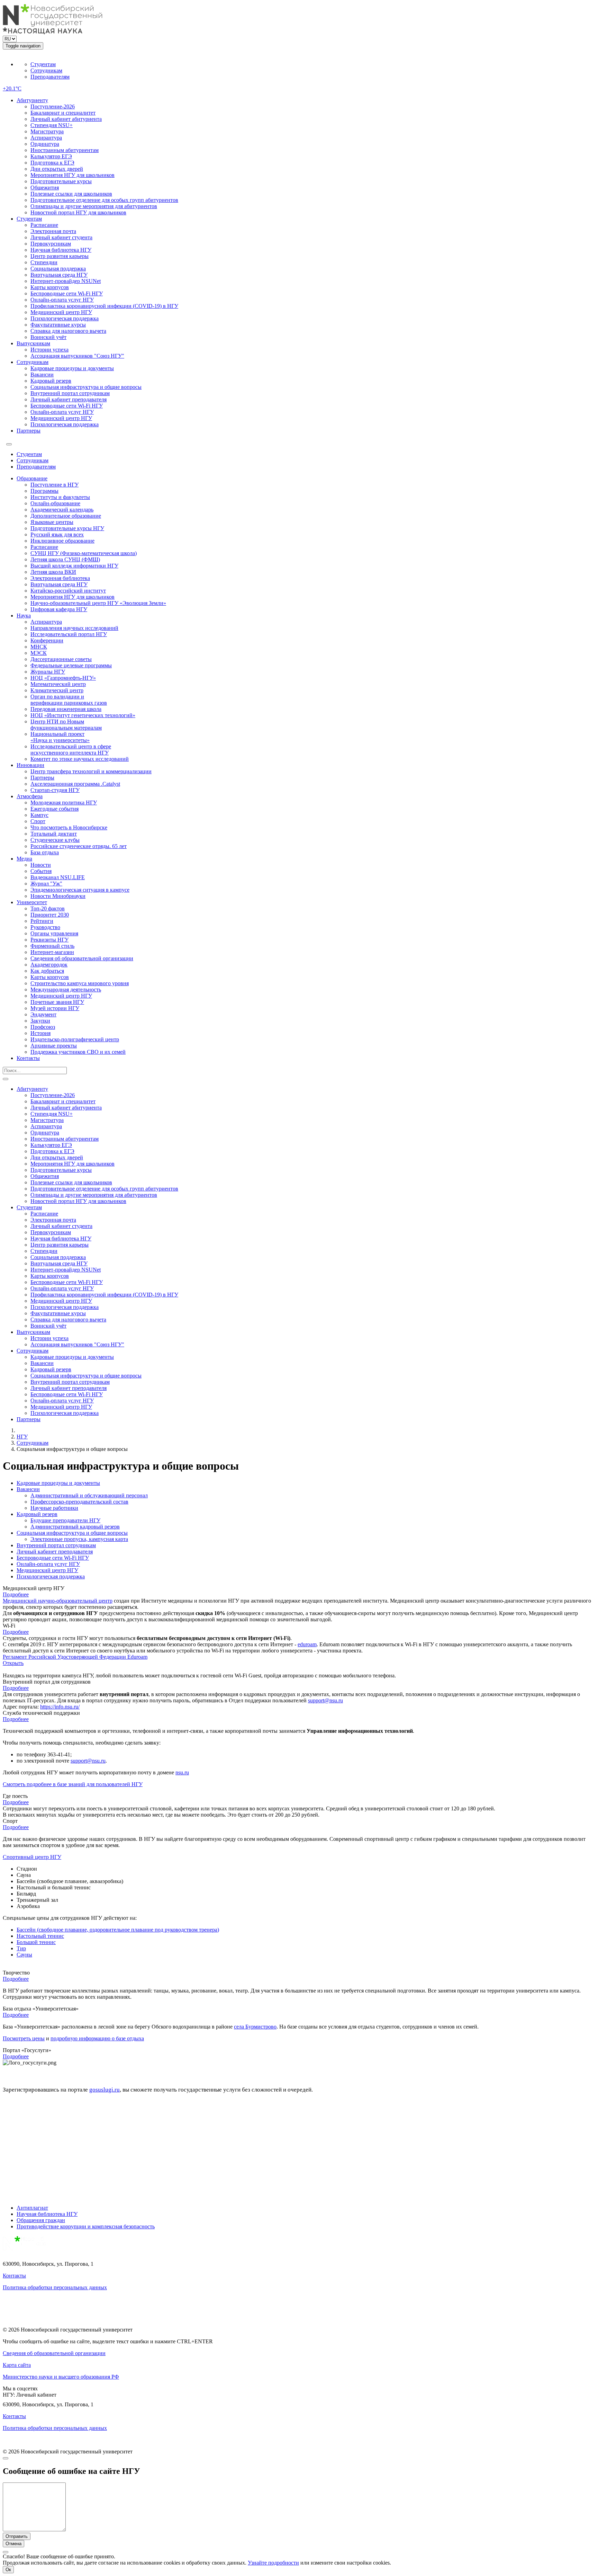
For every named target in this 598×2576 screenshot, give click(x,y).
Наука (24, 616)
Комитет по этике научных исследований (80, 759)
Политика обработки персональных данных (55, 2287)
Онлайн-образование (55, 503)
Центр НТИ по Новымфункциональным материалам (66, 725)
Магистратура (47, 131)
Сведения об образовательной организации (82, 958)
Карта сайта (17, 2365)
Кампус (39, 815)
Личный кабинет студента (61, 237)
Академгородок (49, 965)
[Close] (6, 2458)
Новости (41, 865)
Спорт (38, 821)
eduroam (307, 1644)
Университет (32, 902)
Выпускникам (33, 343)
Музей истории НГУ (55, 1008)
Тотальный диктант (54, 834)
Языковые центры (52, 522)
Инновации (30, 765)
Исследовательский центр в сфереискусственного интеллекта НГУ (71, 750)
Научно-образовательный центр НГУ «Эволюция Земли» (98, 603)
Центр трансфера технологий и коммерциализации (91, 771)
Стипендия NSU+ (52, 125)
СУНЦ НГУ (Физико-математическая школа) (84, 553)
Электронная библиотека (60, 578)
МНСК (39, 647)
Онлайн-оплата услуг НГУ (62, 300)
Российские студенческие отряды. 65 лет (79, 846)
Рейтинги (42, 921)
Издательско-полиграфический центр (75, 1039)
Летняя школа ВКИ (53, 572)
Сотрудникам (46, 70)
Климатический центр (57, 690)
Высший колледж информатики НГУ (74, 566)
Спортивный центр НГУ (32, 1857)
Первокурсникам (51, 244)
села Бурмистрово (255, 2027)
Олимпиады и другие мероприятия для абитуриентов (94, 206)
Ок (8, 2570)
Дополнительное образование (66, 516)
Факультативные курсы (58, 325)
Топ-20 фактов (48, 908)
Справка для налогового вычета (68, 331)
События (41, 871)
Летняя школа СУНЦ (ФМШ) (65, 559)
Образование (32, 478)
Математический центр (58, 684)
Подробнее (16, 1594)
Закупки (40, 1021)
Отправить (17, 2536)
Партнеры (29, 431)
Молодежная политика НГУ (64, 803)
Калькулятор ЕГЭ (51, 156)
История (40, 1033)
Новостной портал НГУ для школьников (78, 212)
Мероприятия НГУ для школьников (73, 175)
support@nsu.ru (325, 1700)
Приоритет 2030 (50, 915)
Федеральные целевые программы (71, 665)
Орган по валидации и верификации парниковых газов (69, 700)
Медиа (24, 859)
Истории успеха (49, 350)
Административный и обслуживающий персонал (89, 1495)
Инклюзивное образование (62, 541)
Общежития (45, 188)
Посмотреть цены (24, 2038)
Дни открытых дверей (57, 169)
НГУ (22, 1437)
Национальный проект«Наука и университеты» (60, 737)
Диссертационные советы (61, 659)
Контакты (28, 1058)
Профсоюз (43, 1027)
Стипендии (44, 262)
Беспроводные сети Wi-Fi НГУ (67, 293)
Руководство (45, 927)
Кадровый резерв (51, 381)
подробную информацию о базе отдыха (97, 2038)
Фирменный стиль (52, 946)
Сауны (24, 1955)
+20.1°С (12, 88)
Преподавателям (50, 77)
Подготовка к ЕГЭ (52, 163)
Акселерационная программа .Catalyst (75, 784)
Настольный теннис (40, 1936)
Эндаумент (43, 1014)
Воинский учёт (48, 337)
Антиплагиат (32, 2208)
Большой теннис (36, 1942)
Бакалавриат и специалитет (63, 113)
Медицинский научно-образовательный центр (58, 1601)
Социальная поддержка (58, 269)
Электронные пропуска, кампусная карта (79, 1539)
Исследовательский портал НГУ (69, 634)
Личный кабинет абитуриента (66, 119)
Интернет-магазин (52, 952)
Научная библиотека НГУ (61, 250)
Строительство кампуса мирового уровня (80, 983)
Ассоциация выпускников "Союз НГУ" (77, 356)
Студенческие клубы (55, 840)
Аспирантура (46, 138)
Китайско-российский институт (68, 591)
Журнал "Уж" (46, 884)
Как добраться (47, 971)
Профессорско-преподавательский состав (79, 1502)
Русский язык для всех (57, 534)
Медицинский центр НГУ (61, 312)
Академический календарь (62, 510)
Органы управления (54, 933)
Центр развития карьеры (60, 256)
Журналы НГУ (48, 672)
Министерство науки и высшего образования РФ (61, 2377)
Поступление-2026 (53, 106)
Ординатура (45, 144)
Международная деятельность (66, 990)
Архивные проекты (54, 1046)
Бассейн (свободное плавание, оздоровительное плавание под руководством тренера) (118, 1930)
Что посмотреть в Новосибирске (69, 827)
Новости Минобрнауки (58, 896)
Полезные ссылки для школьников (71, 194)
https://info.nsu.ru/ (60, 1707)
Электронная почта (53, 231)
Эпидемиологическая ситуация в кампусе (80, 890)
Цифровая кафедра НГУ (59, 609)
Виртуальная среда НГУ (59, 275)
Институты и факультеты (60, 497)
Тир (21, 1948)
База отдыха (45, 852)
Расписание (44, 225)
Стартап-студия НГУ (55, 790)
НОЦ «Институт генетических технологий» (83, 715)
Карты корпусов (50, 287)
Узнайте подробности (273, 2563)
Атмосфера (30, 796)
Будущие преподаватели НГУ (65, 1520)
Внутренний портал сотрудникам (70, 393)
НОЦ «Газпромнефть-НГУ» (63, 678)
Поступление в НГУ (55, 485)
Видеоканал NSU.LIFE (58, 877)
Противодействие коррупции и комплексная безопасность (86, 2226)
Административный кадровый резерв (75, 1527)
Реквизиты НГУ (49, 940)
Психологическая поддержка (65, 318)
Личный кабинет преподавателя (69, 399)
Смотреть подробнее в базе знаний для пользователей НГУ (73, 1784)
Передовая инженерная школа (66, 709)
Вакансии (42, 375)
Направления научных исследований (74, 628)
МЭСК (39, 653)
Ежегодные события (55, 809)
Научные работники (54, 1508)
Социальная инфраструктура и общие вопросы (86, 387)
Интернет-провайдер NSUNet (66, 281)
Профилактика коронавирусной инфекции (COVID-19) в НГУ (104, 306)
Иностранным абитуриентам (65, 150)
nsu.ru (182, 1772)
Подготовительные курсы (61, 181)
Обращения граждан (41, 2220)
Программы (44, 491)
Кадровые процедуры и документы (72, 368)
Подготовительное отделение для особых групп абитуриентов (104, 200)
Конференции (47, 640)
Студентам (43, 64)
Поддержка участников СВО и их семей (78, 1052)
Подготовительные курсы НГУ (67, 528)
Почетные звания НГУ (57, 1002)
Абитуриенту (32, 100)
